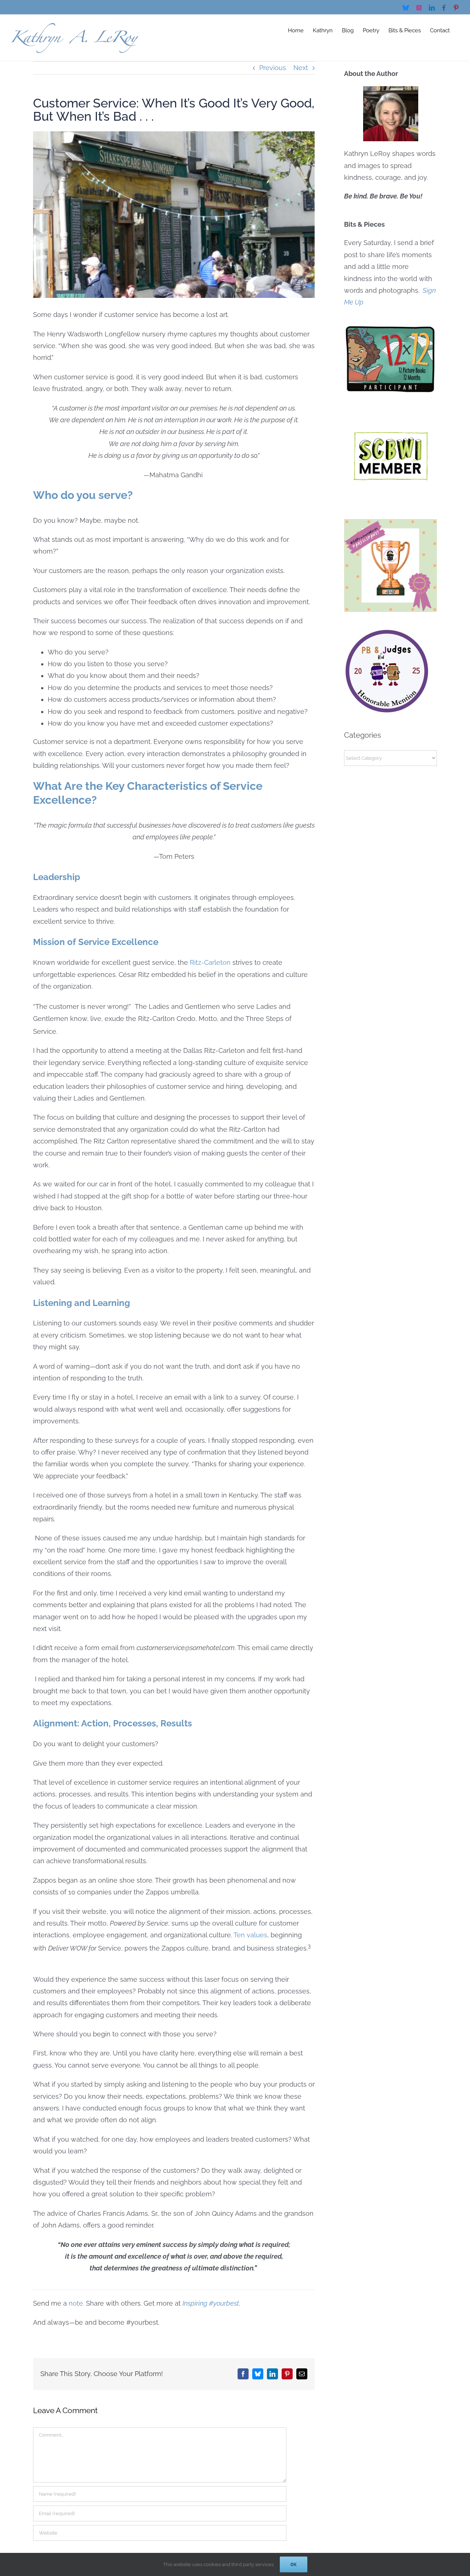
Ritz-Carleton (210, 962)
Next (301, 68)
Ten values (250, 1935)
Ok (294, 2564)
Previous (273, 68)
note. (76, 2303)
